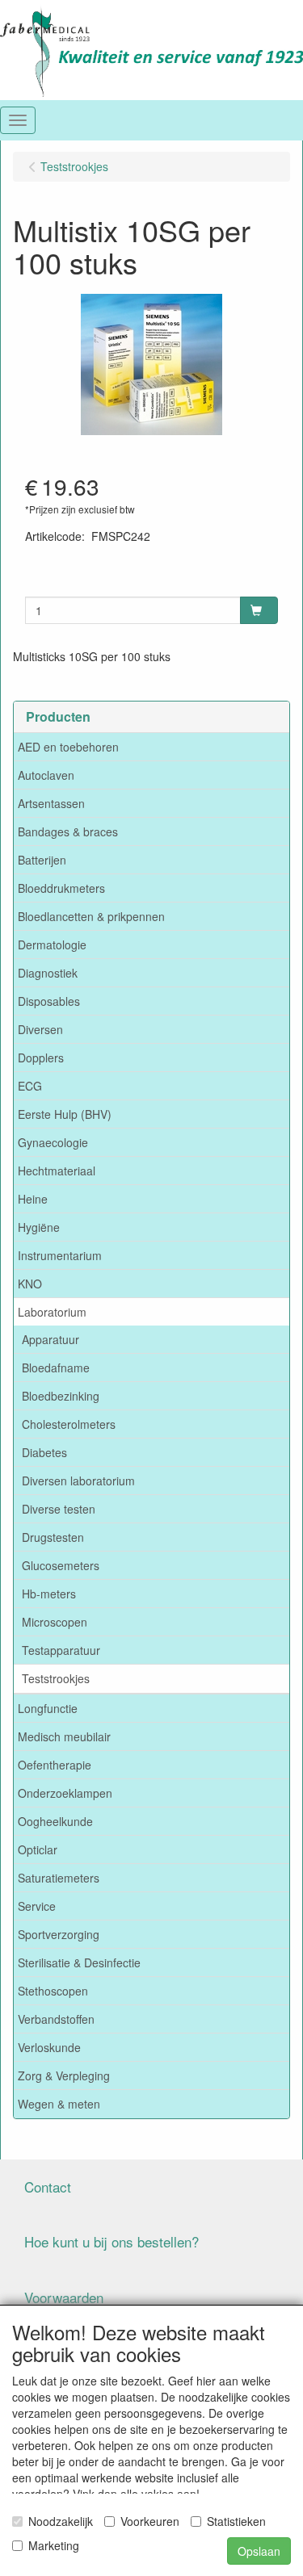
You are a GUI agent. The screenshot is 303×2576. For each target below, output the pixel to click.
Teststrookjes (56, 1678)
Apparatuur (50, 1339)
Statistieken (236, 2521)
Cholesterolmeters (69, 1424)
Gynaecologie (53, 1142)
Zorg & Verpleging (64, 2075)
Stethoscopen (53, 1991)
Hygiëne (39, 1227)
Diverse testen (59, 1509)
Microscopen (55, 1622)
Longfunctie (48, 1708)
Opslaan (259, 2551)
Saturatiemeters (59, 1878)
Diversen (40, 1029)
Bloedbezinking (61, 1396)
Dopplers (41, 1058)
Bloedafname (56, 1368)
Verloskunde (49, 2047)
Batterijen (42, 860)
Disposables (49, 1001)
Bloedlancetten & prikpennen (91, 916)
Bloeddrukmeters (61, 888)
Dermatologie (52, 945)
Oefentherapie (55, 1765)
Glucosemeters (61, 1565)
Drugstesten (53, 1537)
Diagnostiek (48, 973)
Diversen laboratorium (78, 1481)
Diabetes (44, 1452)
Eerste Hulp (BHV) (65, 1114)
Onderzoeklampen (65, 1793)
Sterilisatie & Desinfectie (79, 1962)
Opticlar (38, 1849)
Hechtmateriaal (57, 1171)
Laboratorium (52, 1312)
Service (37, 1906)
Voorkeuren (150, 2521)
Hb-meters (49, 1594)
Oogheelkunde (55, 1821)
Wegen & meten (59, 2104)
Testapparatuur (61, 1650)
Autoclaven (46, 775)
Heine (33, 1199)
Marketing (54, 2545)
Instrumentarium (60, 1255)
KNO (30, 1284)
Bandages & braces (68, 831)
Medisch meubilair (64, 1736)
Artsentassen (51, 803)
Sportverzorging (59, 1934)
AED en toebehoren (68, 747)
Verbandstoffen (56, 2019)
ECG (30, 1086)
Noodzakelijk (61, 2521)
